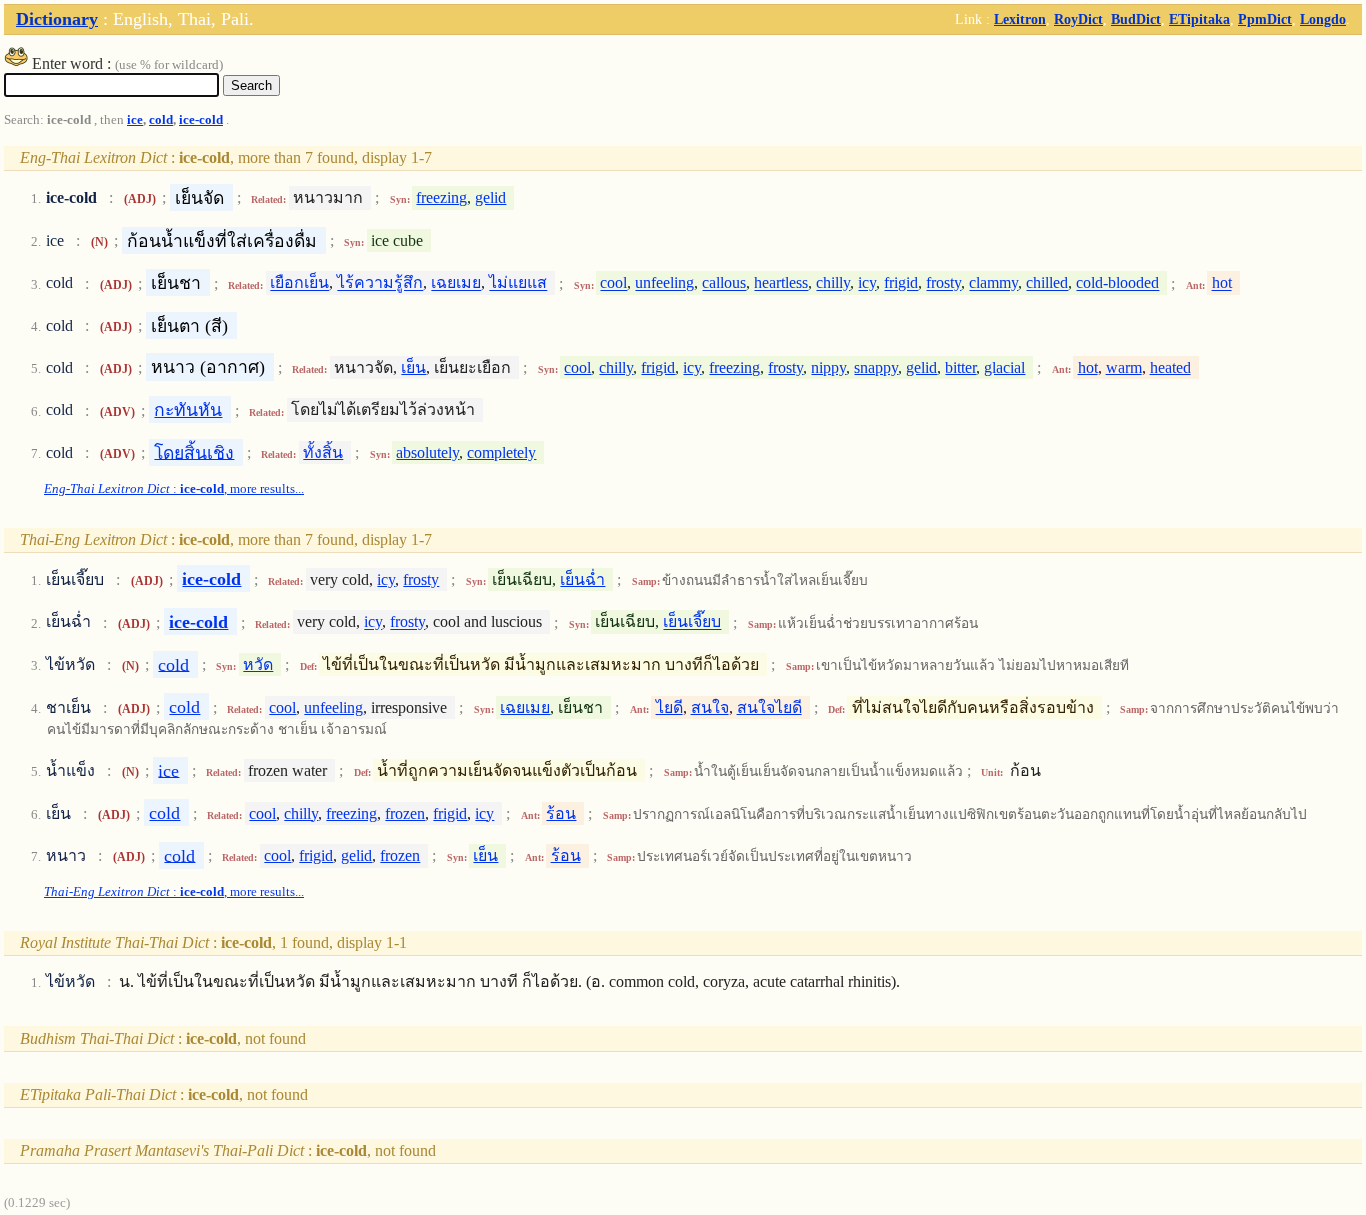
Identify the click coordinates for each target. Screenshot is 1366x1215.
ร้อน (561, 813)
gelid (490, 197)
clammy (993, 283)
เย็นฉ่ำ (582, 579)
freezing (441, 197)
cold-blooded (1117, 283)
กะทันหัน (188, 410)
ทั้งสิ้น (323, 452)
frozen (405, 813)
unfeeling (664, 283)
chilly (833, 283)
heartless (781, 283)
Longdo (1323, 19)
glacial (1004, 367)
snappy (876, 367)
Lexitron (1020, 19)
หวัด (258, 664)
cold (161, 120)
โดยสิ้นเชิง (194, 452)
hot (1222, 283)
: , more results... (174, 489)
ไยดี (669, 707)
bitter (960, 367)
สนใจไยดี (769, 707)
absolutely (427, 452)
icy (867, 283)
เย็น (413, 367)
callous (724, 283)
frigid (901, 283)
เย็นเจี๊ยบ (692, 622)
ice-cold (201, 120)
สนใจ (710, 707)
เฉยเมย (456, 283)
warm (1124, 367)
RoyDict (1078, 19)
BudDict (1136, 19)
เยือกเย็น (299, 283)
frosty (943, 283)
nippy (828, 367)
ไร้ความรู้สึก (380, 283)
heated (1170, 367)
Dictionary (57, 19)
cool (613, 283)
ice (135, 120)
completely (501, 452)
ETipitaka (1199, 19)
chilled (1047, 283)
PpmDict (1265, 19)
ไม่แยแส (518, 283)
